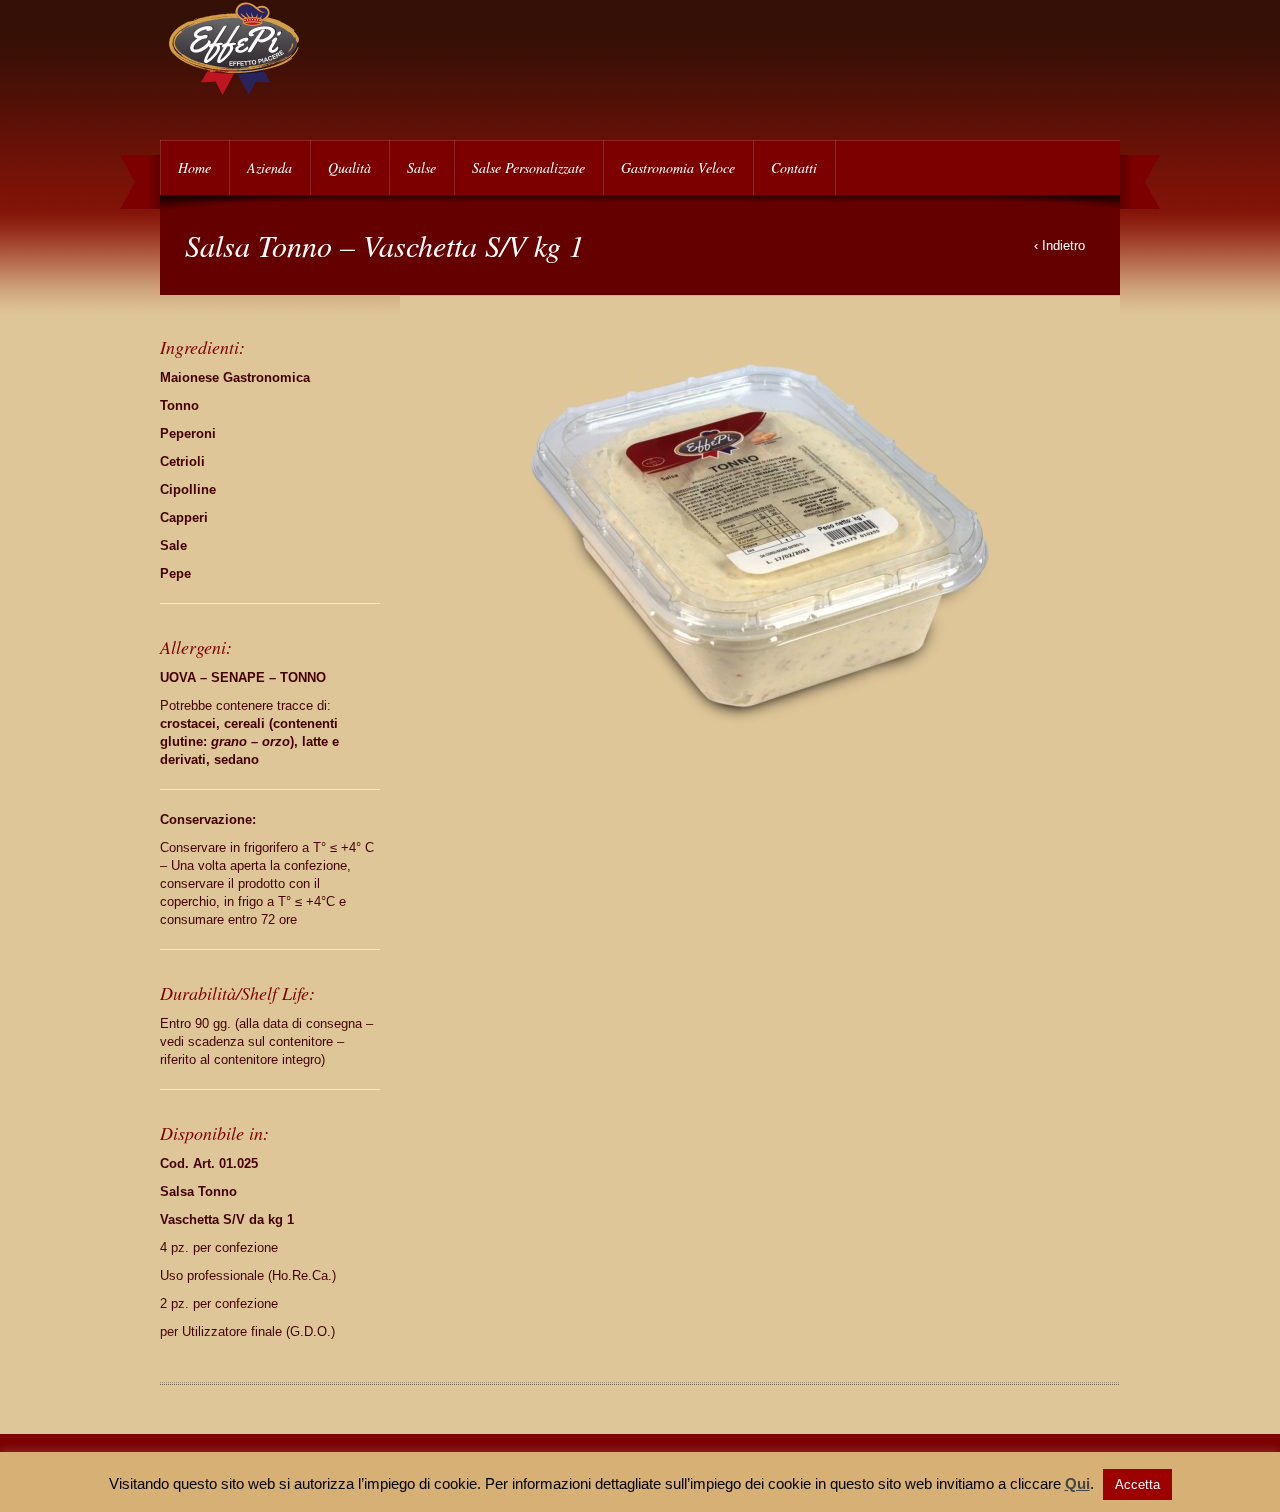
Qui (1077, 1483)
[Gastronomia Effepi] (235, 90)
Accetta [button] (1137, 1484)
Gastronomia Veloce (678, 167)
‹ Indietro (1059, 245)
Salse (421, 167)
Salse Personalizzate (528, 167)
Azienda (269, 167)
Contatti (794, 167)
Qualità (349, 167)
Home (194, 167)
